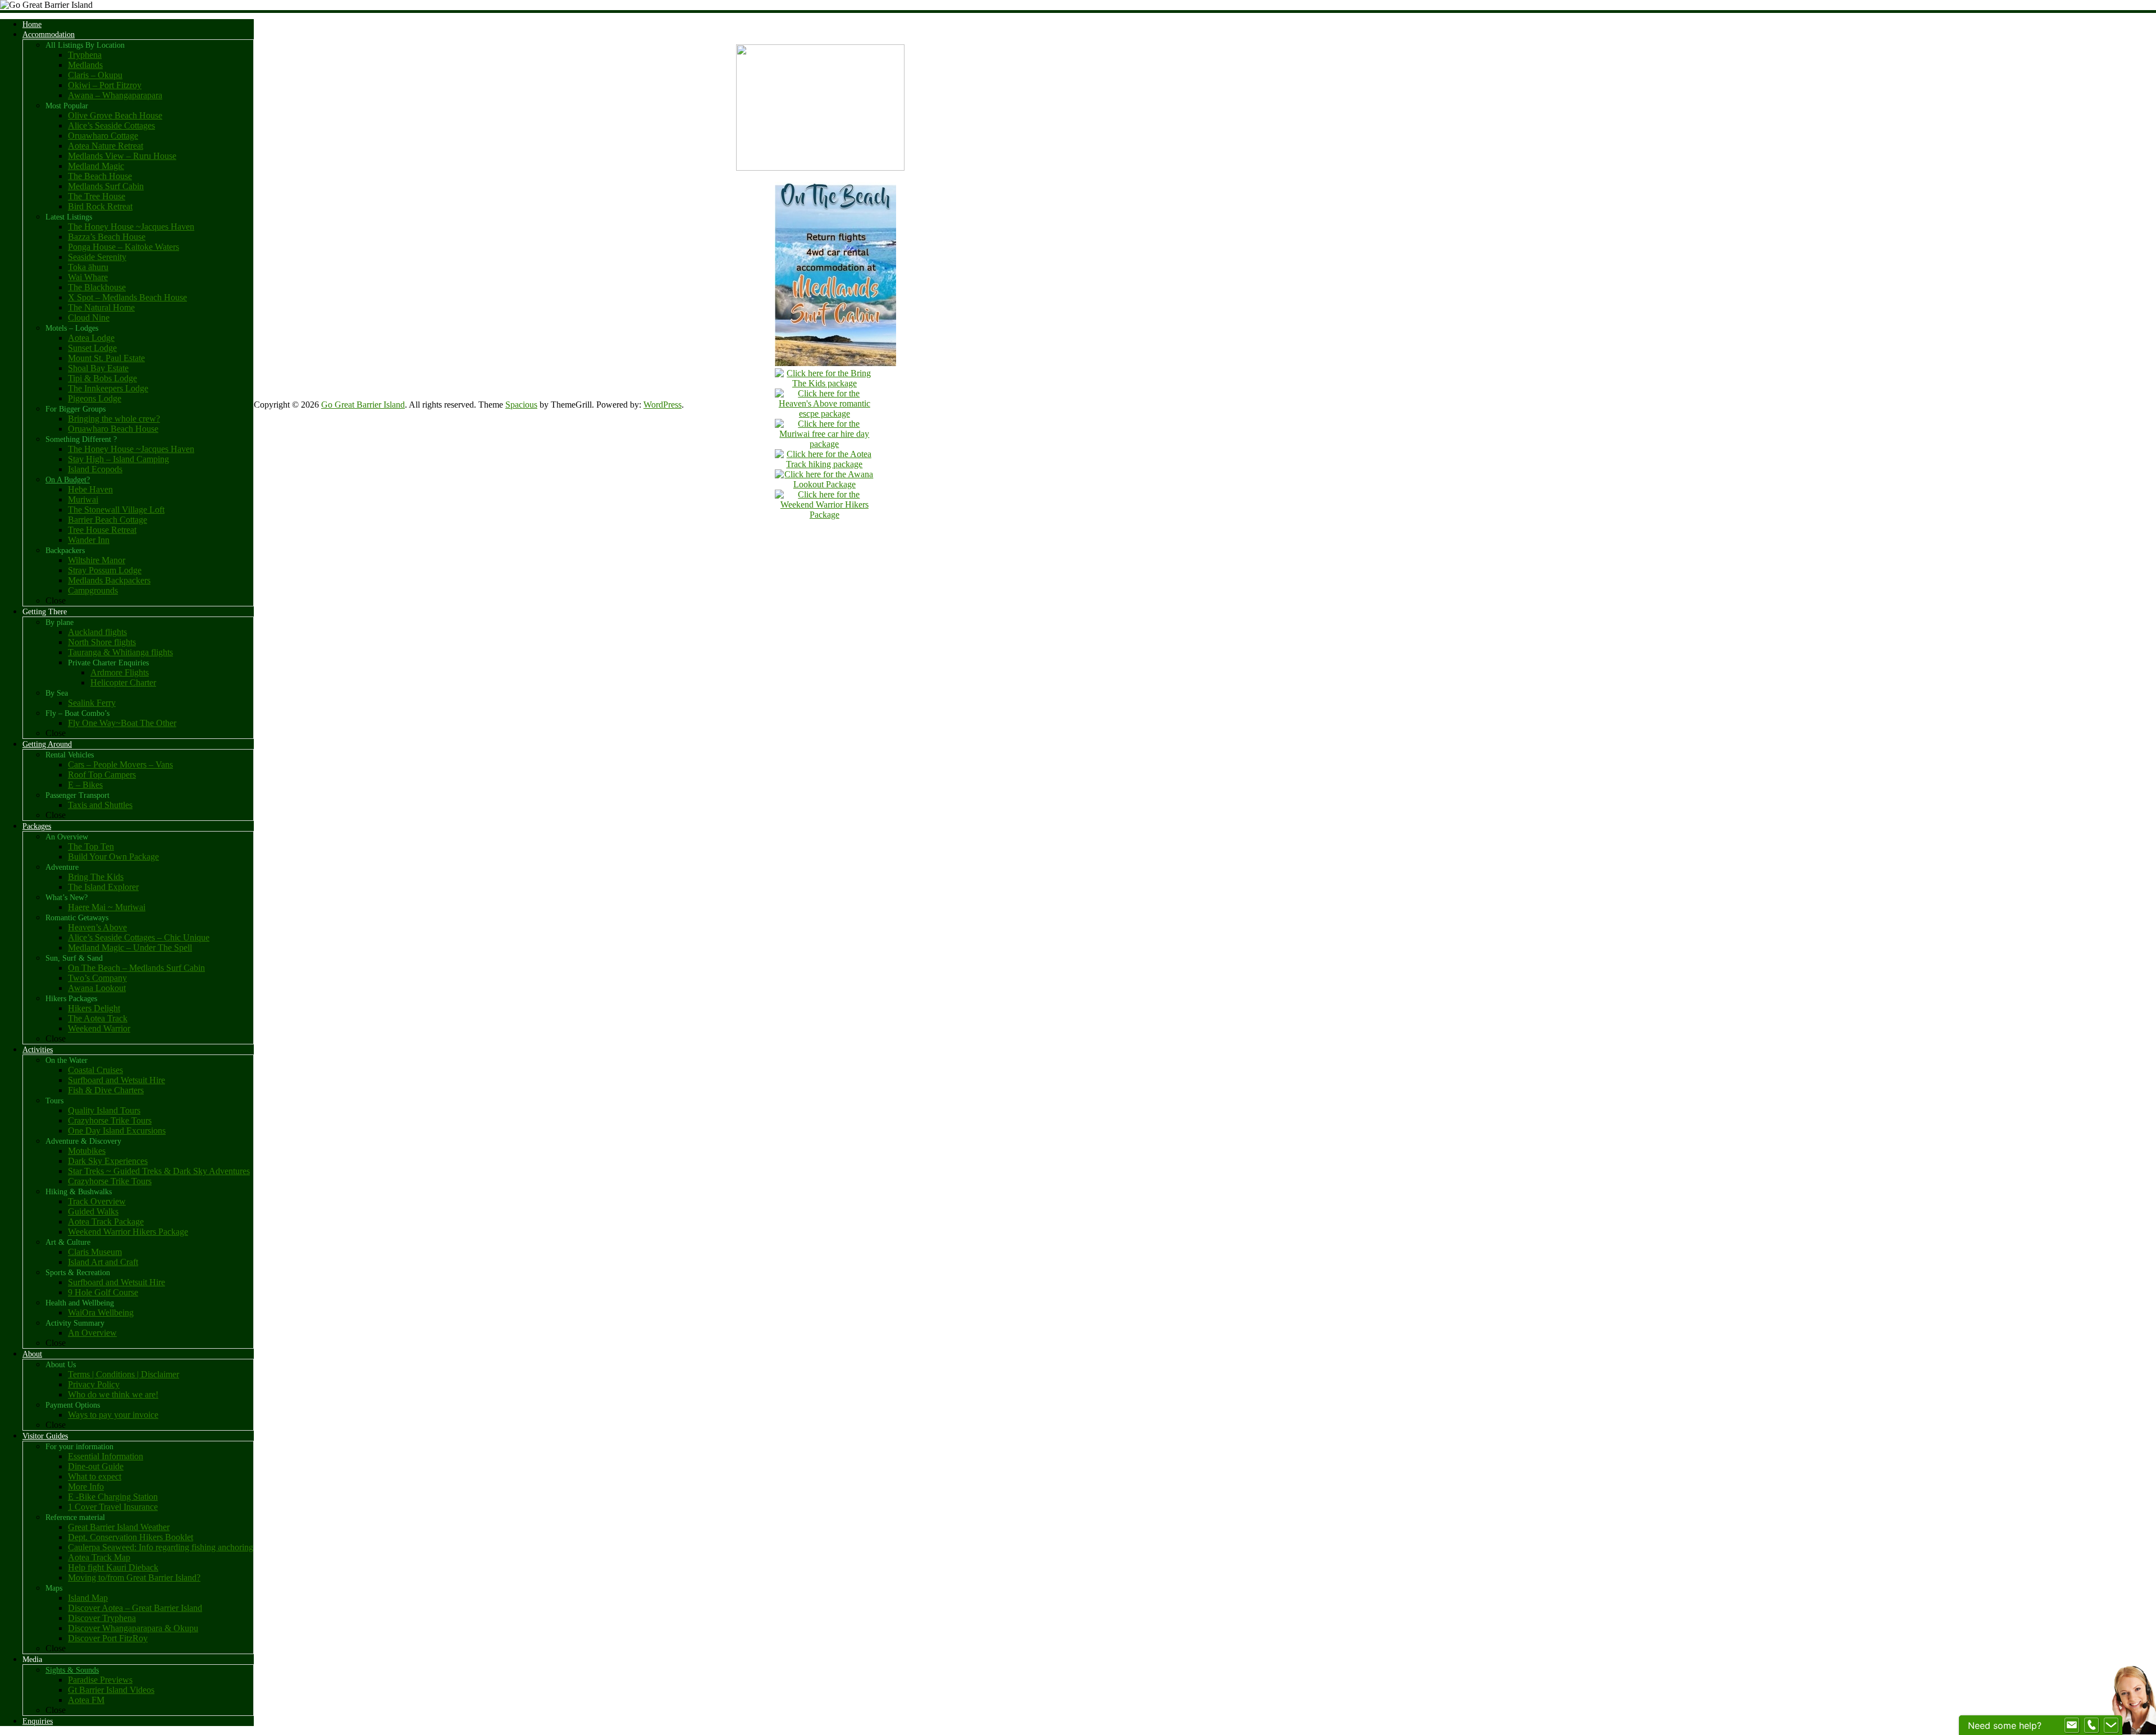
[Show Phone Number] (2091, 1725)
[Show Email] (2072, 1725)
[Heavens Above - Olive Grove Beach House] (824, 414)
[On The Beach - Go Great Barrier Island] (835, 363)
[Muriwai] (824, 444)
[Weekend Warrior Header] (824, 515)
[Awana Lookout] (824, 484)
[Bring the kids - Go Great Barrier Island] (824, 383)
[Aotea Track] (824, 464)
